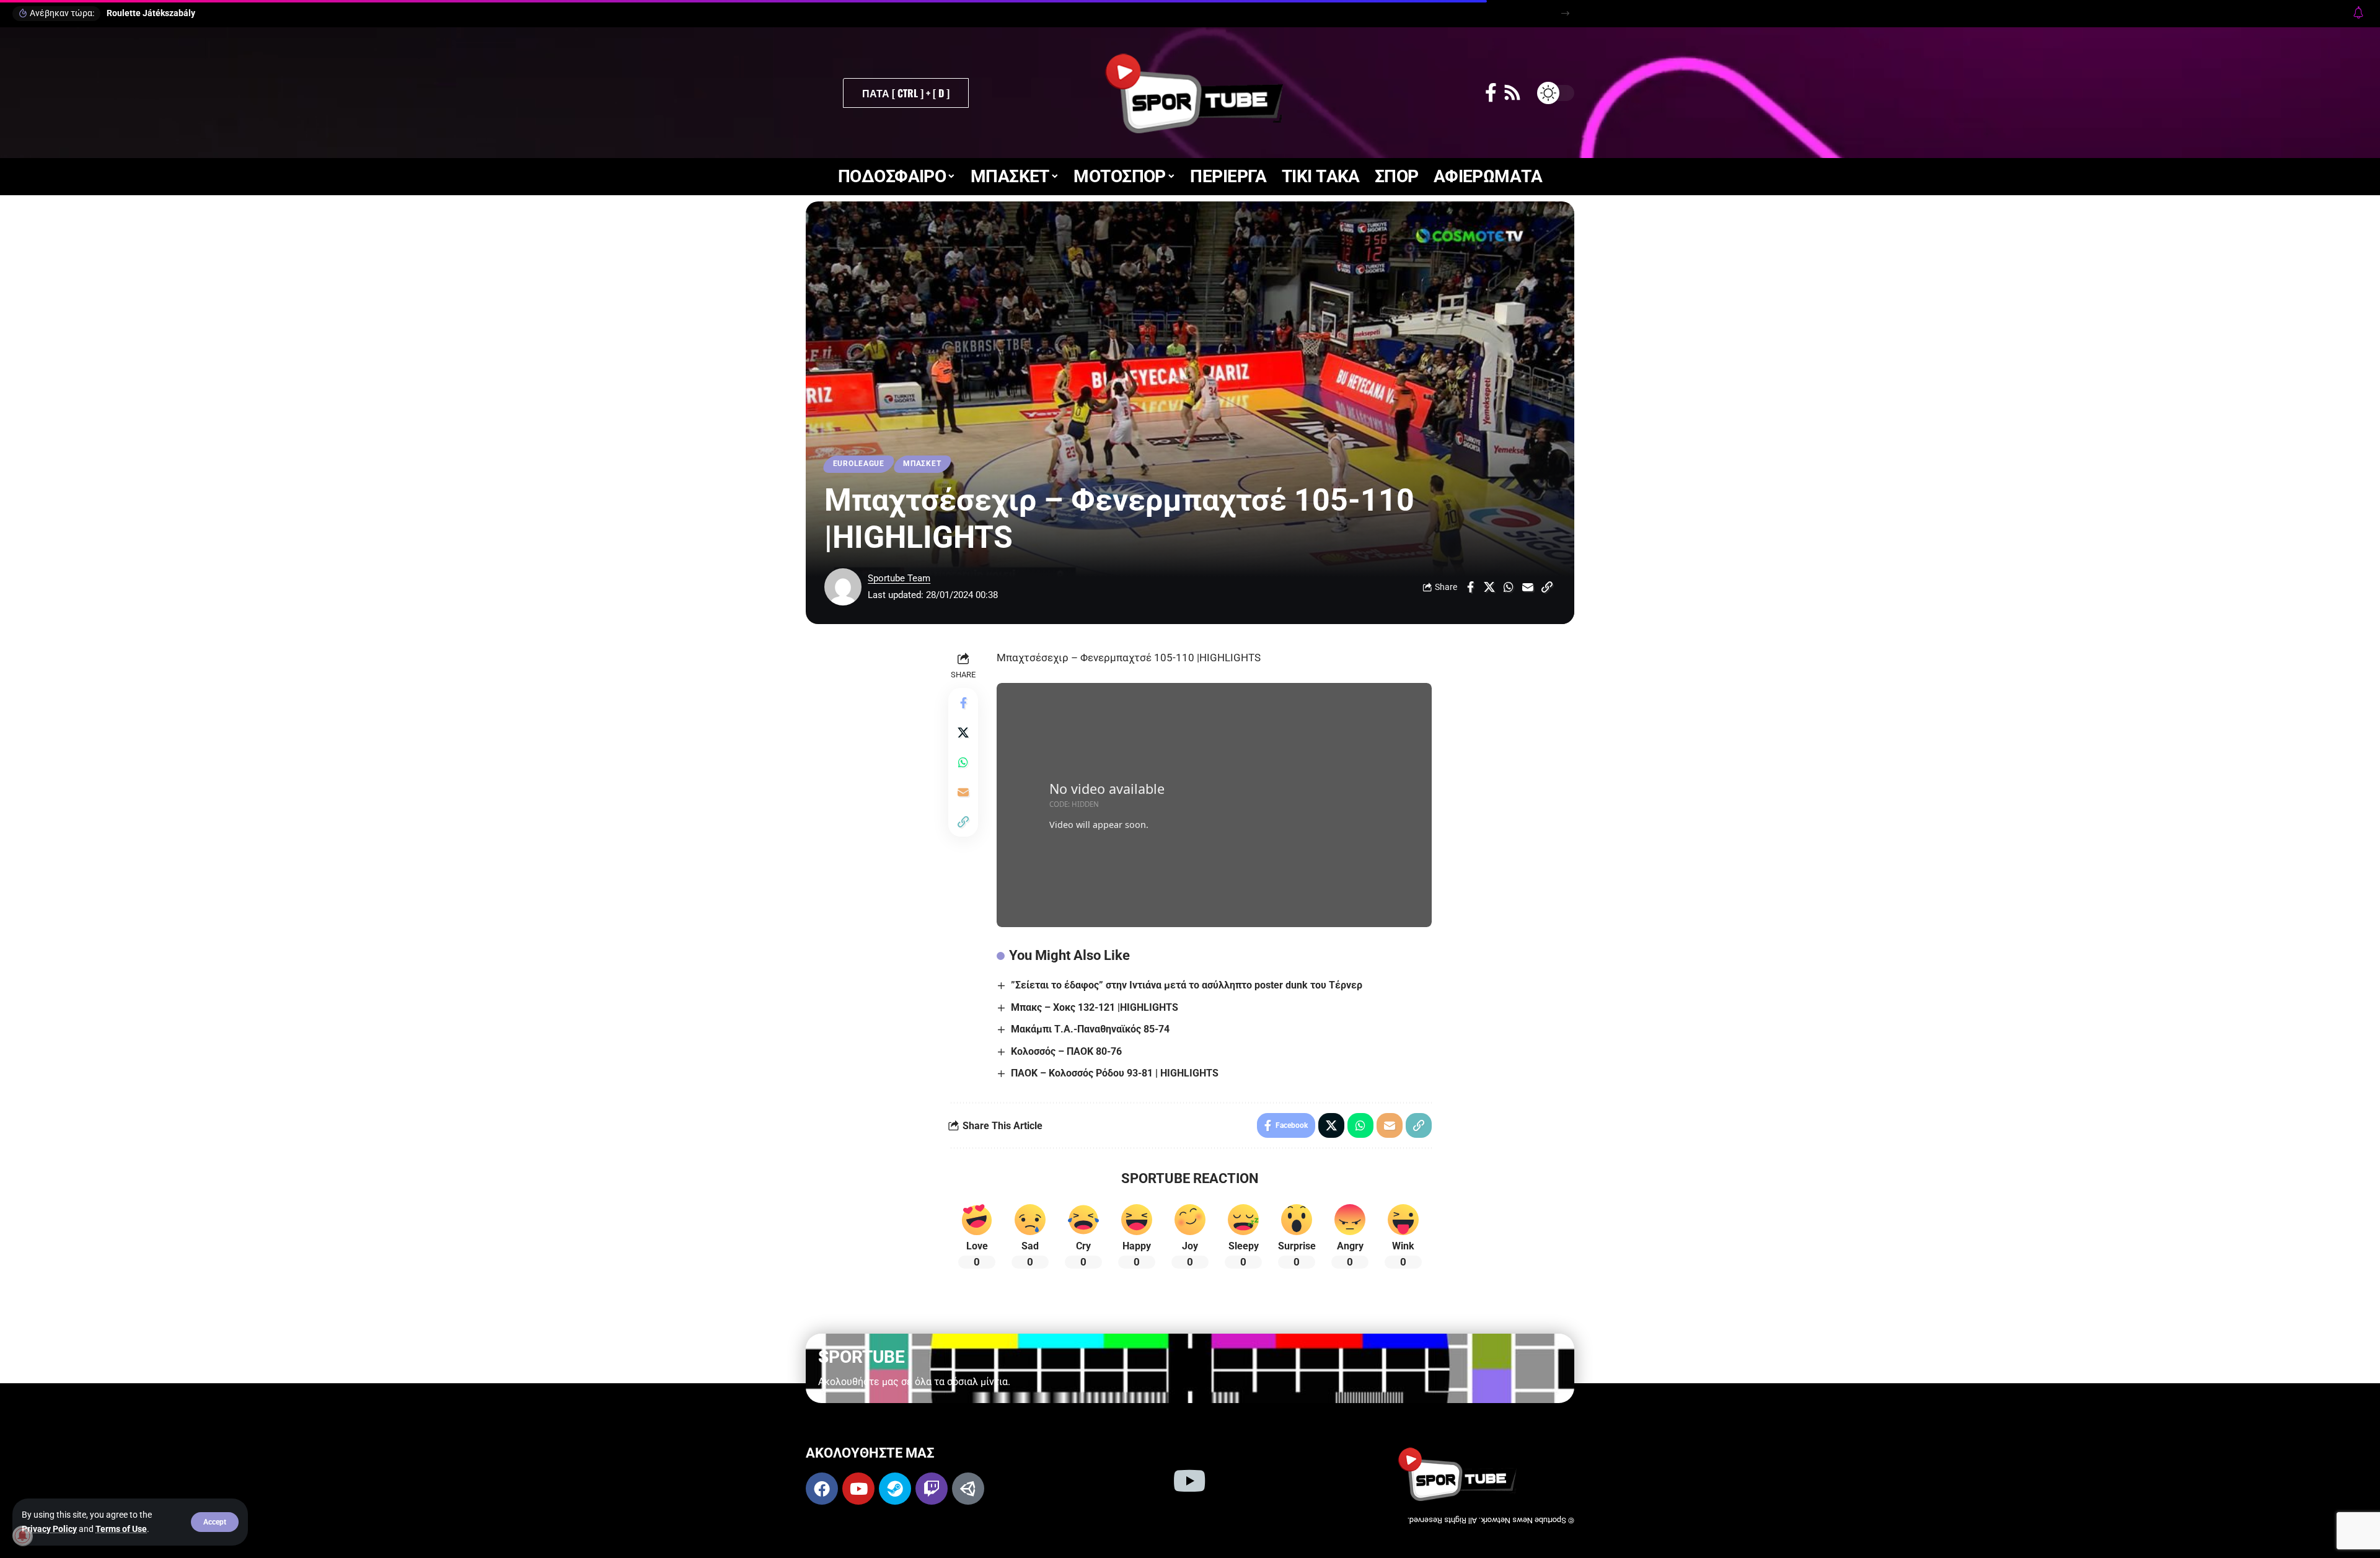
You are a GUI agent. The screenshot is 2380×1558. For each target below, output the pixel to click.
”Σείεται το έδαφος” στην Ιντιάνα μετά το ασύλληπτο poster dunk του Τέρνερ (1187, 985)
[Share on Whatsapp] (1509, 587)
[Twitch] (932, 1489)
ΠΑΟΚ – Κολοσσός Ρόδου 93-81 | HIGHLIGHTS (1115, 1073)
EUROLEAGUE (859, 464)
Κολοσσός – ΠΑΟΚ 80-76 (1066, 1051)
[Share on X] (1489, 587)
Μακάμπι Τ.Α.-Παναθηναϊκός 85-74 (1090, 1029)
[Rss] (1512, 93)
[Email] (1528, 587)
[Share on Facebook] (1470, 587)
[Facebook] (1491, 93)
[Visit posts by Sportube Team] (843, 587)
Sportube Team (899, 578)
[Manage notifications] (22, 1536)
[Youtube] (858, 1489)
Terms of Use (121, 1529)
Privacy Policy (49, 1529)
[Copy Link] (1547, 587)
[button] (215, 1522)
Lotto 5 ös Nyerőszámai (153, 13)
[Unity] (968, 1489)
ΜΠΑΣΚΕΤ (922, 464)
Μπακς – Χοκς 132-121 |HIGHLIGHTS (1095, 1007)
